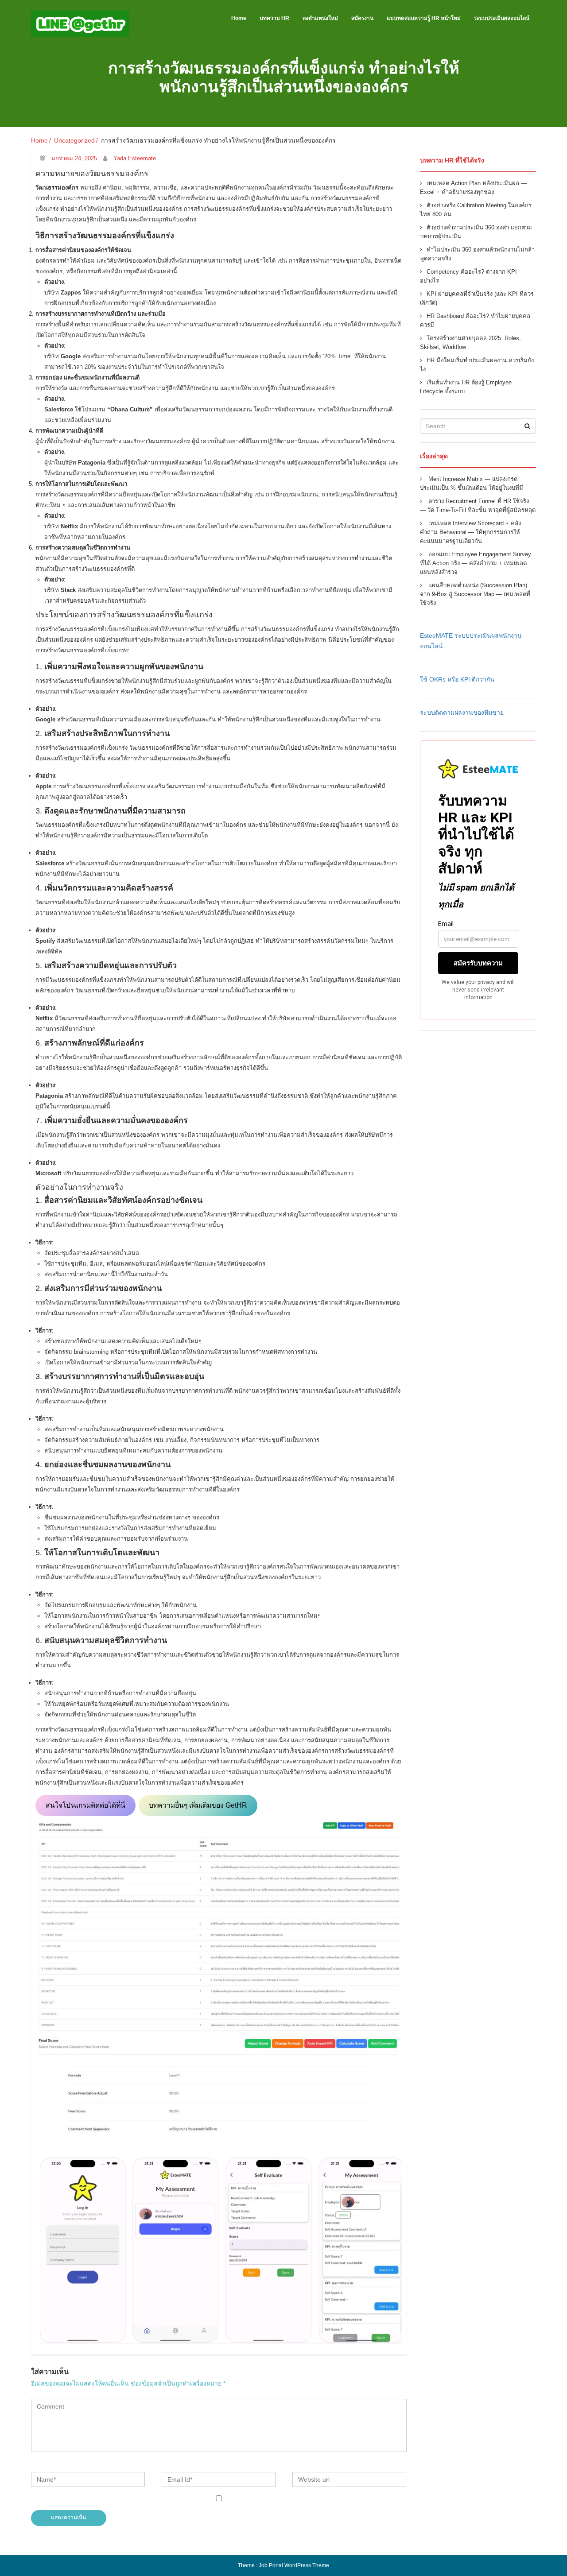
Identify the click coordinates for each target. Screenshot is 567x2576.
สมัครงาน (362, 18)
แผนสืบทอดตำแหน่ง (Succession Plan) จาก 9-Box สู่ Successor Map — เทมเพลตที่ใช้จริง (475, 594)
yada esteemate (135, 158)
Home (239, 18)
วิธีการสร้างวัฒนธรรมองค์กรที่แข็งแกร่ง (105, 236)
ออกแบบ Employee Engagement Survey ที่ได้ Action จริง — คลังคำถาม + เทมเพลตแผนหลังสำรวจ (476, 563)
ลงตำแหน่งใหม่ (320, 18)
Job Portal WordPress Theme (294, 2565)
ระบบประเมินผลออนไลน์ (502, 18)
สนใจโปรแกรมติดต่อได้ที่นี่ (85, 1805)
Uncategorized (74, 140)
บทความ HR (274, 18)
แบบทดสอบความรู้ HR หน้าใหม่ (424, 18)
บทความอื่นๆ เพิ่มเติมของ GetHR (198, 1805)
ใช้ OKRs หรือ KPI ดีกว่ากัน (457, 679)
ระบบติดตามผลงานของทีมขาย (462, 713)
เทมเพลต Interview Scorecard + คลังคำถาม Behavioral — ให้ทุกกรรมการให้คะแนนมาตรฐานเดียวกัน (470, 532)
